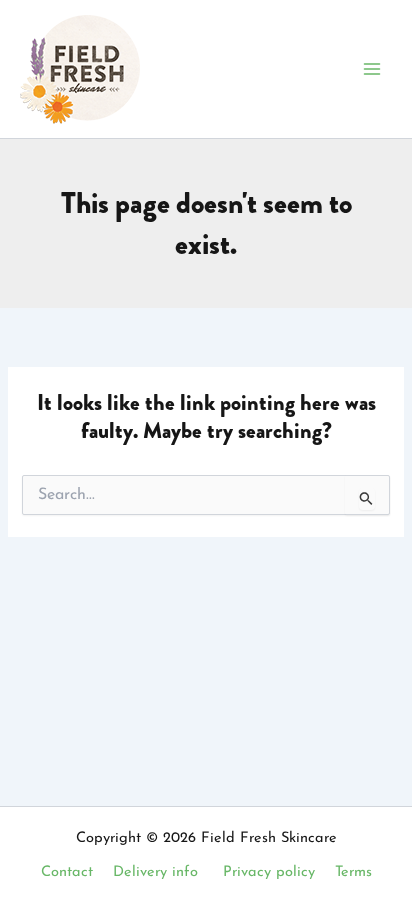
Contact (67, 872)
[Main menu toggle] (372, 69)
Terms (353, 872)
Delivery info (155, 872)
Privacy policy (269, 872)
